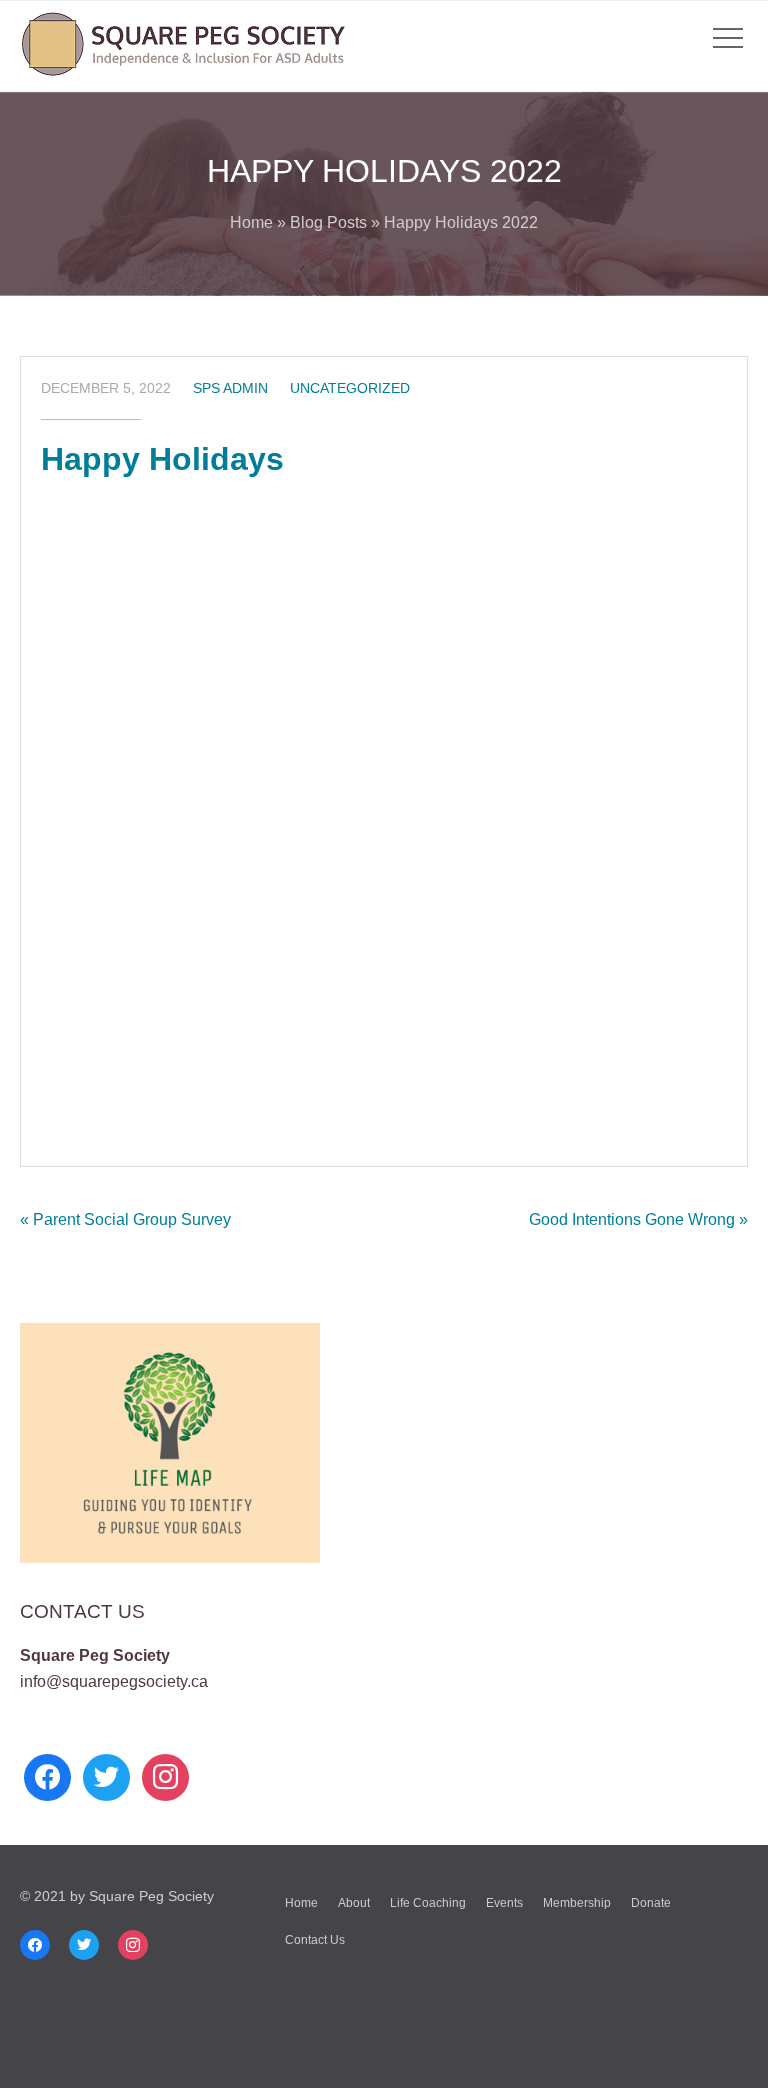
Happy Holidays (162, 459)
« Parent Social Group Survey (125, 1219)
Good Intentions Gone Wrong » (638, 1219)
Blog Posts (328, 222)
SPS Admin (230, 388)
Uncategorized (350, 388)
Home (251, 222)
